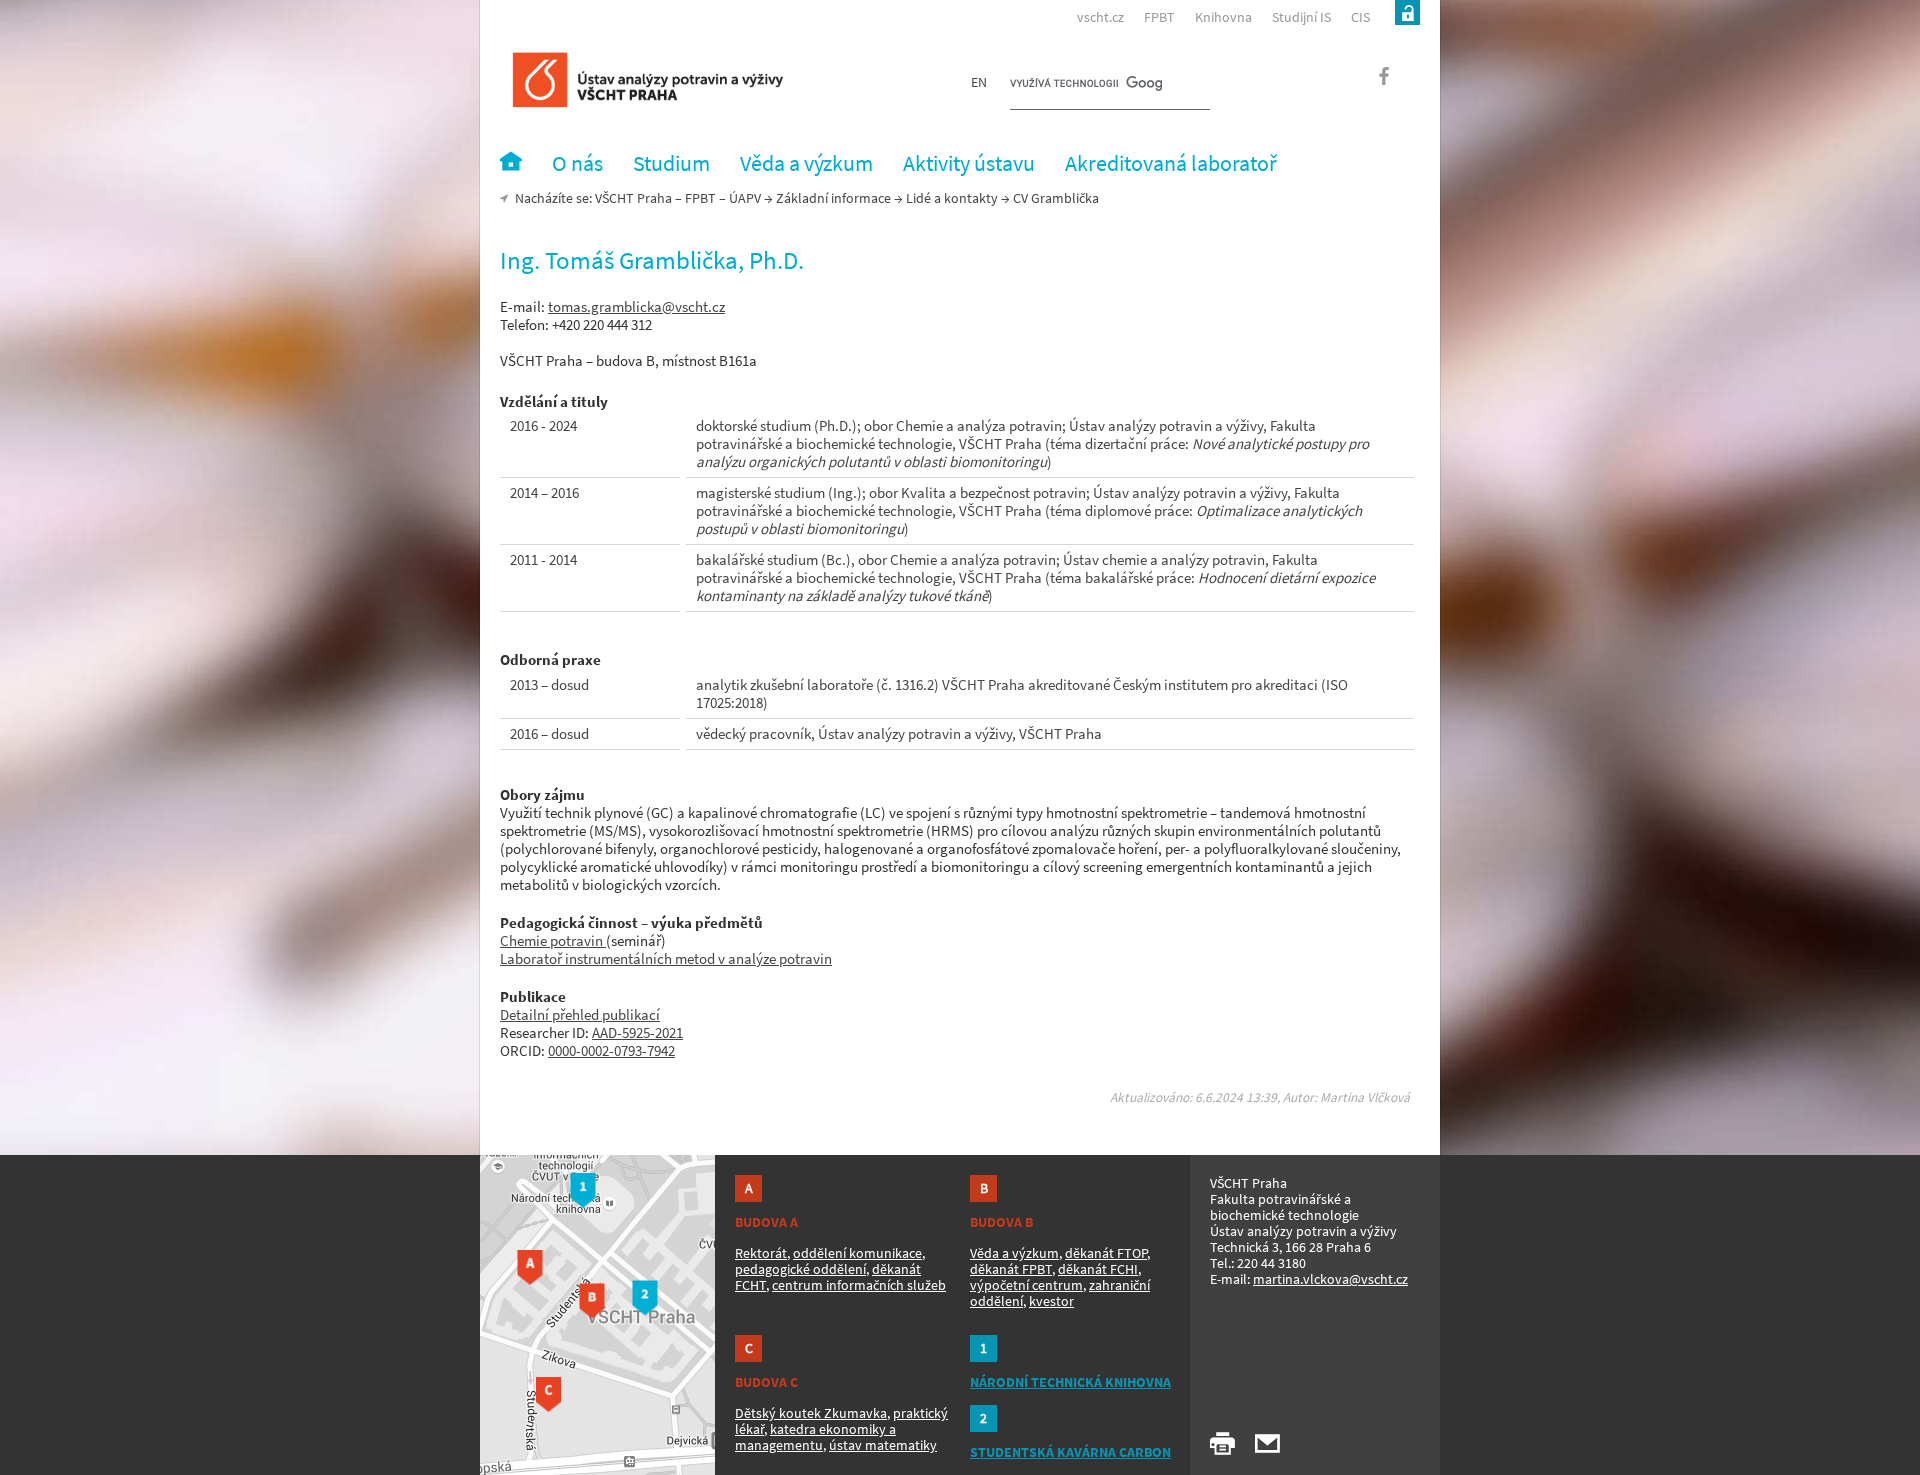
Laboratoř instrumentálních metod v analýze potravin (666, 958)
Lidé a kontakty (952, 198)
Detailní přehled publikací (580, 1014)
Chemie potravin (553, 940)
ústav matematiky (883, 1445)
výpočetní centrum (1026, 1285)
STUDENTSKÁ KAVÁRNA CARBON (1070, 1452)
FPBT (1159, 17)
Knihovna (1223, 17)
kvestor (1051, 1301)
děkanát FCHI (1098, 1269)
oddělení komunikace (857, 1253)
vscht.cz (1100, 17)
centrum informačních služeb (859, 1285)
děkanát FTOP (1106, 1253)
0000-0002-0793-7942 (611, 1050)
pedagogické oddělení (800, 1269)
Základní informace (833, 198)
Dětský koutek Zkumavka (811, 1413)
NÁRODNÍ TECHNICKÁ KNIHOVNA (1070, 1382)
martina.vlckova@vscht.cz (1330, 1279)
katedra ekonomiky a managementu (815, 1437)
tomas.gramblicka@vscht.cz (636, 306)
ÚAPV (745, 198)
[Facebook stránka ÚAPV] (1373, 82)
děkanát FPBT (1011, 1269)
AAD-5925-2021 (637, 1032)
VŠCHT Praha (633, 198)
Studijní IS (1301, 17)
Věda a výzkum (1014, 1253)
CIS (1360, 17)
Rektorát (761, 1253)
